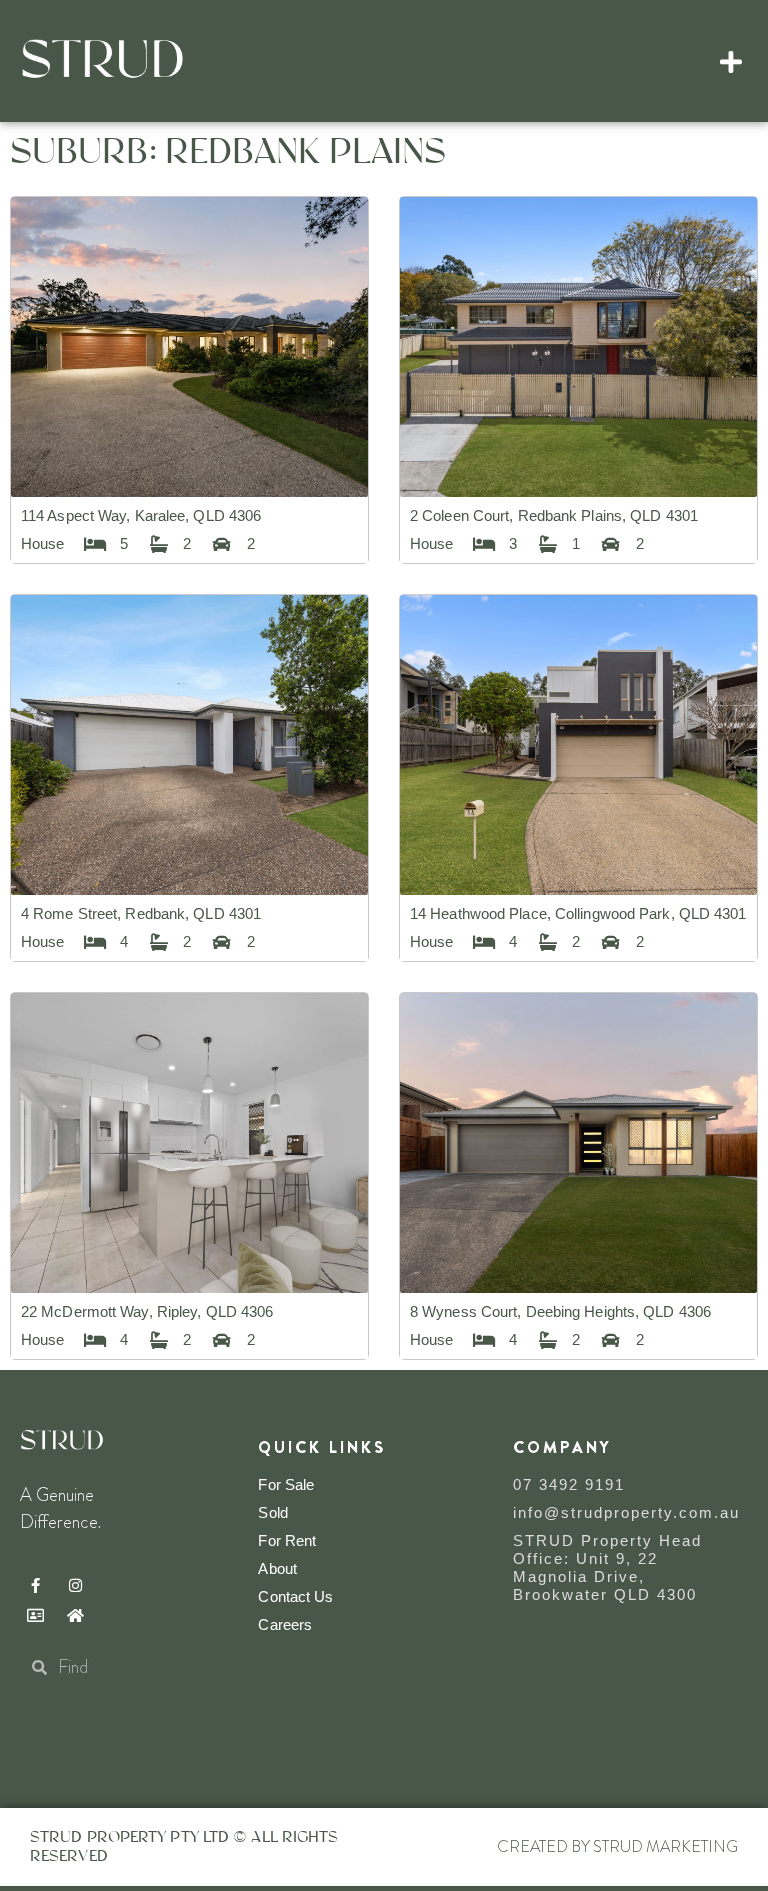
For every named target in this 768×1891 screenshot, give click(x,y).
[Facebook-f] (35, 1585)
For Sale (286, 1484)
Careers (285, 1624)
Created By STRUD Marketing (617, 1846)
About (277, 1568)
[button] (731, 61)
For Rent (287, 1540)
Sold (272, 1512)
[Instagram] (75, 1585)
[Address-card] (35, 1615)
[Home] (75, 1615)
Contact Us (295, 1596)
